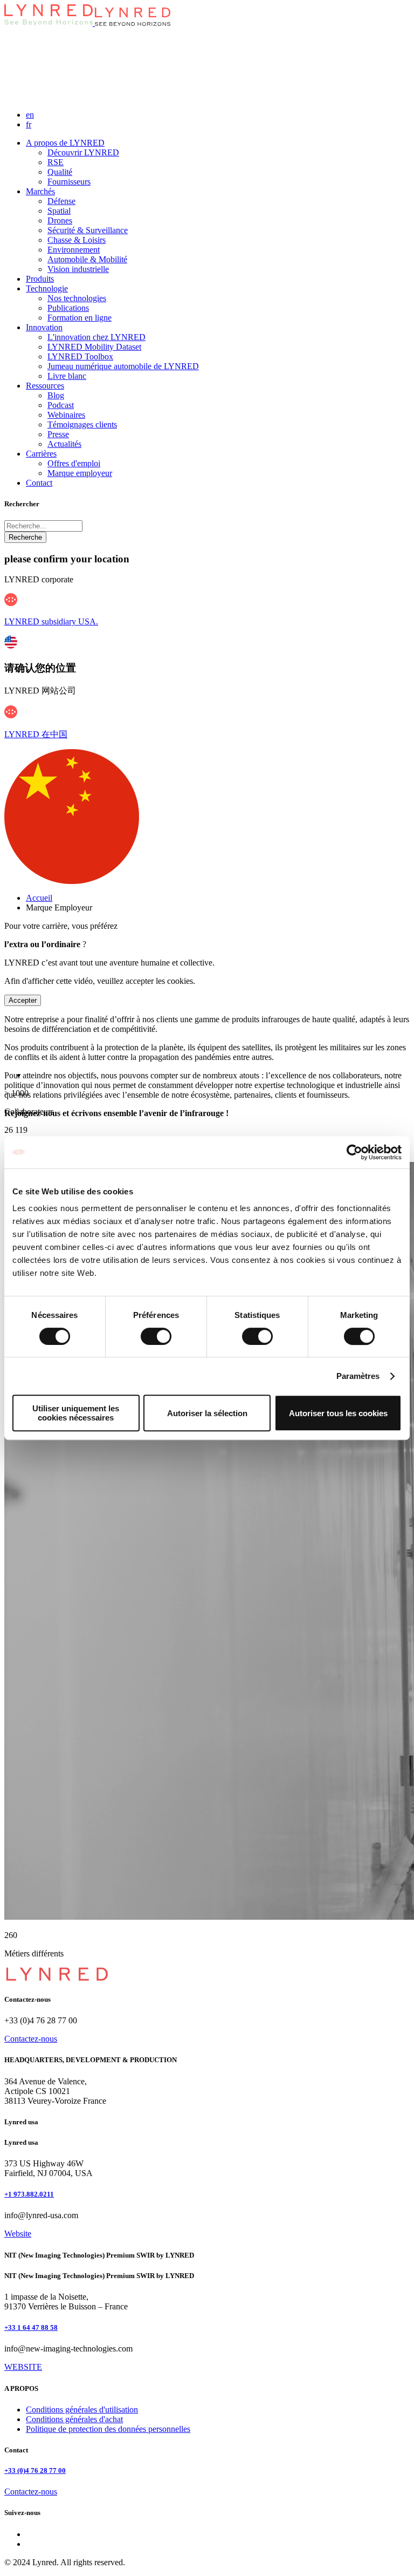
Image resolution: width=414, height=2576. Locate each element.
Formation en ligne (80, 318)
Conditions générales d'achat (74, 2419)
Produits (40, 279)
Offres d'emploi (74, 463)
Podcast (61, 405)
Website (18, 2234)
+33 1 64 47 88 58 (31, 2327)
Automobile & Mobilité (87, 259)
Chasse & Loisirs (77, 240)
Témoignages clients (82, 424)
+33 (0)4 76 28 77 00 (35, 2470)
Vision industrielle (78, 269)
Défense (61, 201)
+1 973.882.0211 (29, 2194)
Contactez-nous (31, 2039)
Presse (58, 434)
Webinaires (66, 415)
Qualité (60, 172)
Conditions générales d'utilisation (82, 2410)
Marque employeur (80, 473)
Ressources (45, 386)
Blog (56, 395)
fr (29, 124)
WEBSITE (23, 2367)
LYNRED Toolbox (80, 356)
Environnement (74, 250)
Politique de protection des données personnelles (108, 2429)
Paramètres (358, 1376)
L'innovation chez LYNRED (96, 337)
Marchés (40, 191)
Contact (39, 483)
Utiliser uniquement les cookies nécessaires (76, 1413)
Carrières (41, 454)
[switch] (156, 1336)
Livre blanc (67, 376)
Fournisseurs (69, 182)
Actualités (64, 444)
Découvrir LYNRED (83, 152)
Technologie (47, 288)
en (30, 115)
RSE (56, 162)
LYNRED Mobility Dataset (94, 347)
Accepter (23, 1000)
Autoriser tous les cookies (338, 1413)
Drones (60, 220)
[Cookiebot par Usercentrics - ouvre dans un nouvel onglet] (354, 1152)
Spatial (59, 211)
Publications (68, 308)
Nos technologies (77, 298)
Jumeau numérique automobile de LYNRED (123, 366)
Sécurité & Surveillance (88, 230)
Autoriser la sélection (207, 1413)
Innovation (44, 327)
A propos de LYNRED (65, 143)
